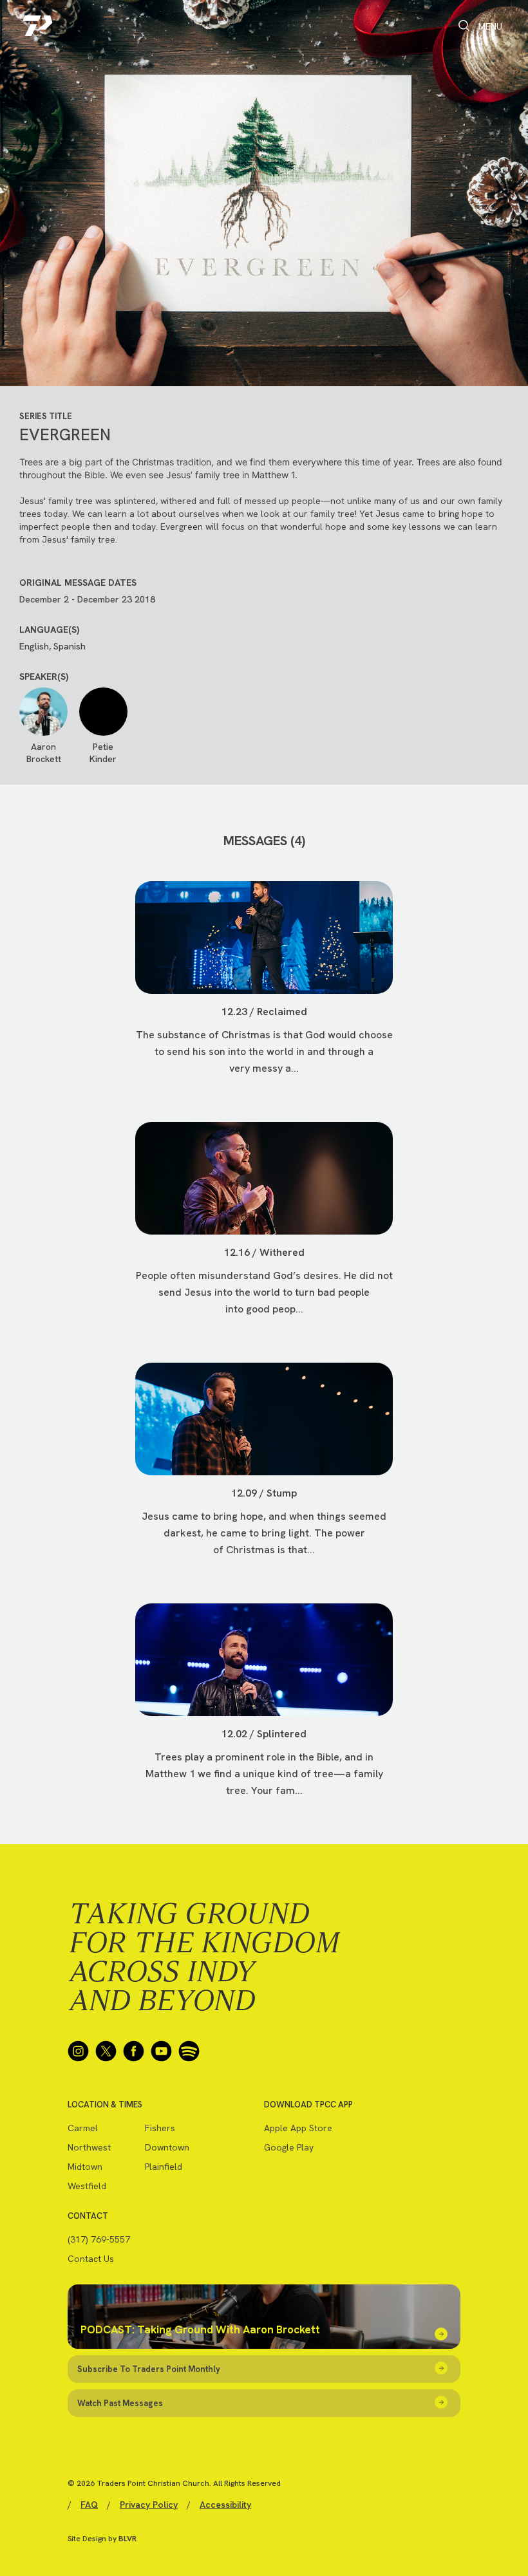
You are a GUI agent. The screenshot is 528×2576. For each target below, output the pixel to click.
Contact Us (91, 2259)
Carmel (83, 2128)
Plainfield (164, 2167)
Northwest (89, 2147)
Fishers (160, 2128)
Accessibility (225, 2505)
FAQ (89, 2505)
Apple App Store (298, 2128)
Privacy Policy (149, 2505)
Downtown (167, 2147)
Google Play (289, 2147)
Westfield (87, 2186)
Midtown (85, 2167)
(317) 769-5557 (99, 2239)
